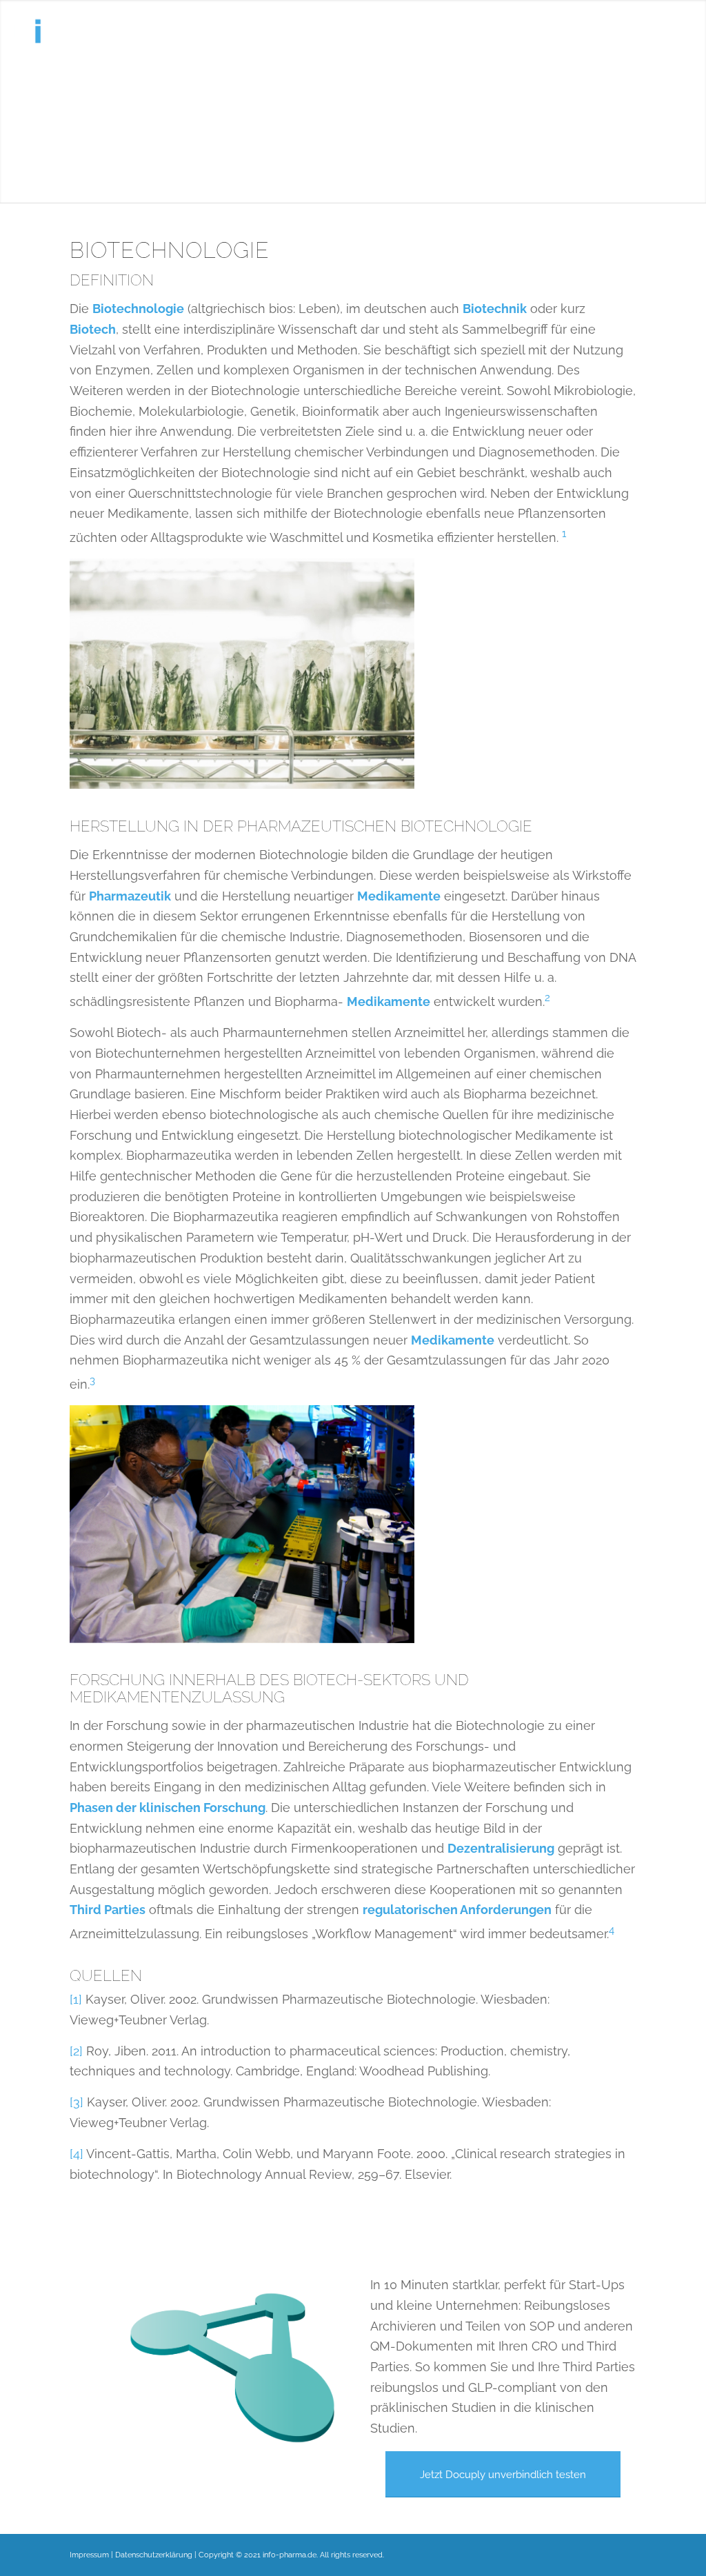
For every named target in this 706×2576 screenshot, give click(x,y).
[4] (77, 2154)
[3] (77, 2102)
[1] (76, 1999)
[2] (76, 2051)
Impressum (89, 2555)
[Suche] (679, 31)
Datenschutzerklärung (154, 2555)
